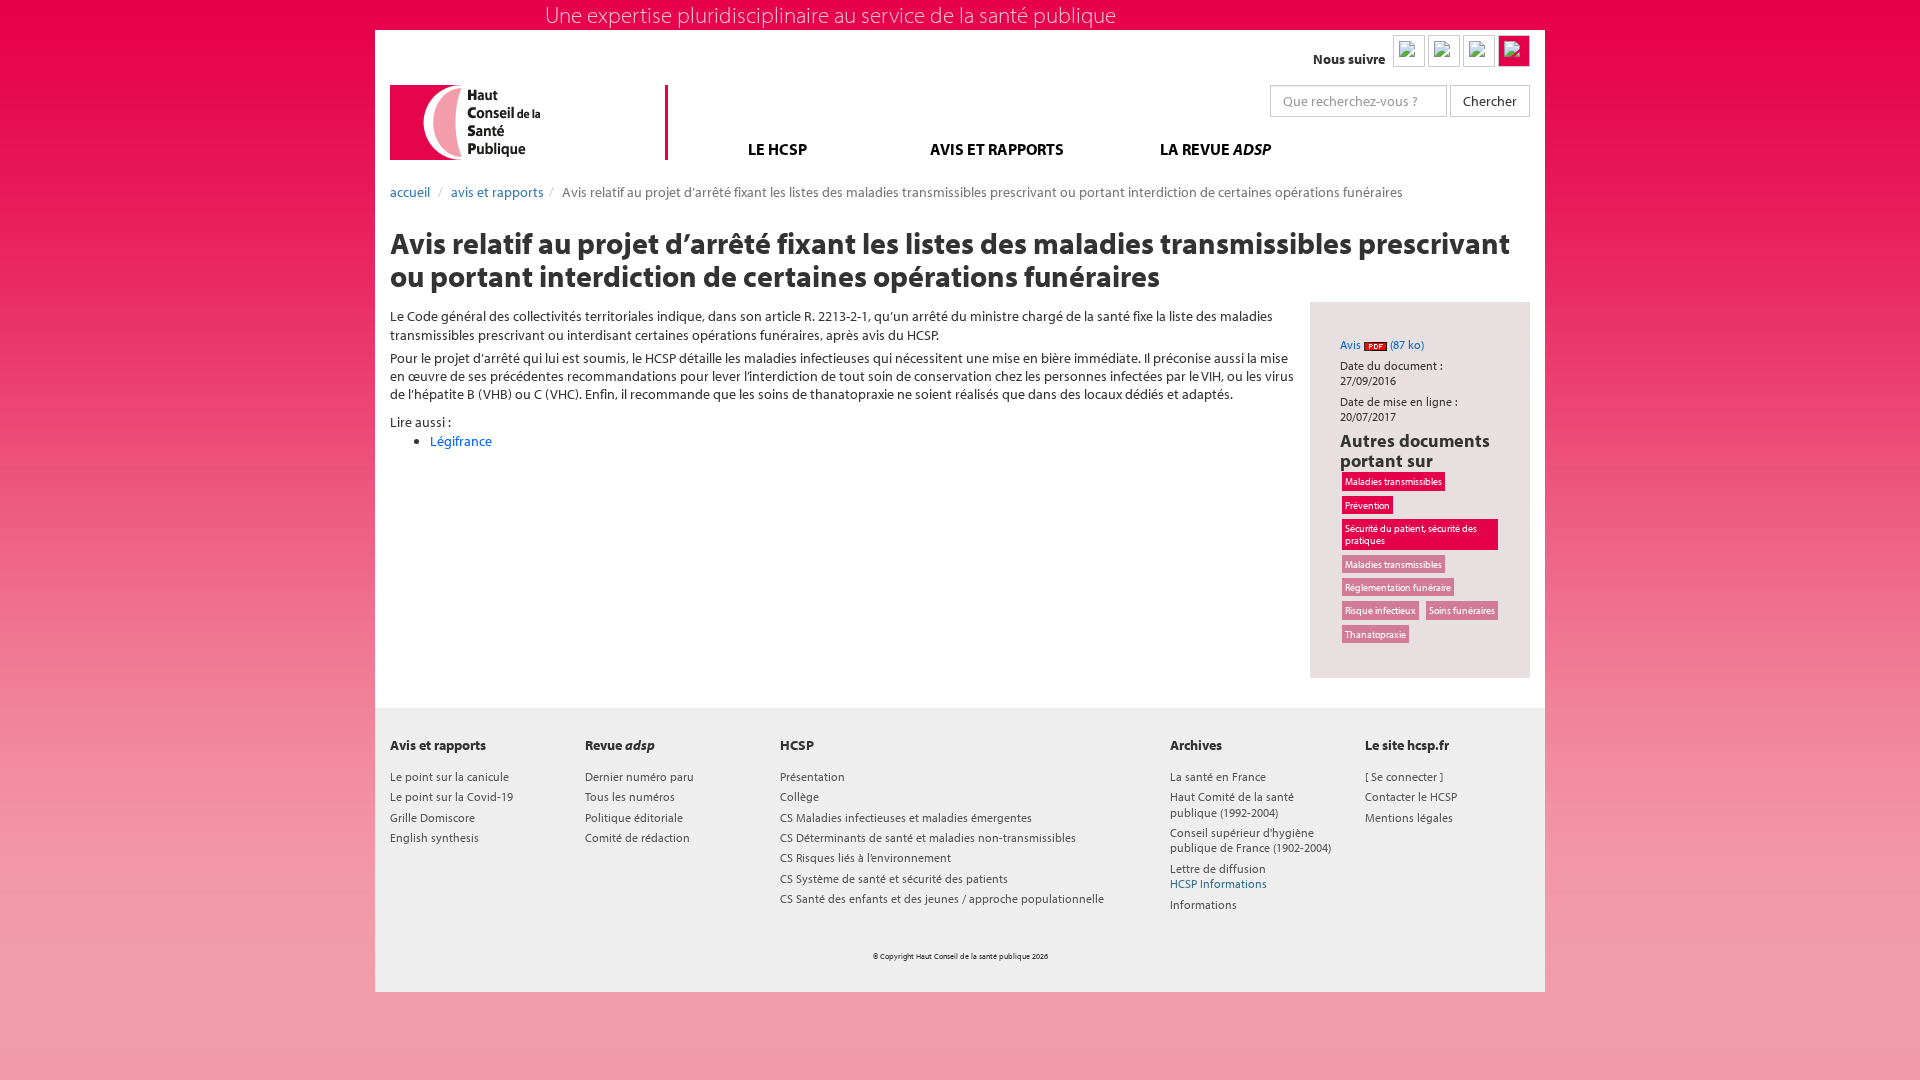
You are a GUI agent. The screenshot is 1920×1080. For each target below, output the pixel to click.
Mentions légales (1409, 817)
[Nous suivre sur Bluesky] (1444, 51)
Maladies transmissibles (1393, 481)
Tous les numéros (630, 796)
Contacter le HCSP (1411, 796)
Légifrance (461, 441)
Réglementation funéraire (1398, 587)
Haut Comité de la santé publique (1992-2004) (1232, 804)
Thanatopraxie (1375, 634)
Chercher (1490, 101)
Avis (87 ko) (1382, 344)
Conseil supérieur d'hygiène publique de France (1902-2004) (1250, 840)
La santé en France (1218, 776)
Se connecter (1404, 776)
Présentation (812, 776)
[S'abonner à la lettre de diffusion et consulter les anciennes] (1514, 51)
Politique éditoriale (634, 817)
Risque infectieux (1380, 610)
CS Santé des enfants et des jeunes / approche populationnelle (942, 898)
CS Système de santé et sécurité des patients (894, 878)
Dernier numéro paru (639, 776)
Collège (799, 796)
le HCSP (777, 149)
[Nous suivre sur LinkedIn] (1409, 51)
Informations (1203, 904)
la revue (1215, 149)
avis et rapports (997, 149)
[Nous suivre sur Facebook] (1479, 51)
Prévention (1367, 505)
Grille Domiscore (432, 817)
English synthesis (434, 837)
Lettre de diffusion (1218, 876)
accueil (410, 192)
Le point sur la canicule (449, 776)
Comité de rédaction (637, 837)
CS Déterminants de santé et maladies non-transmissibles (928, 837)
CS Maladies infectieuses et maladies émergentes (906, 817)
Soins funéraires (1462, 610)
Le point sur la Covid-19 (451, 796)
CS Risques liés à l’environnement (865, 857)
